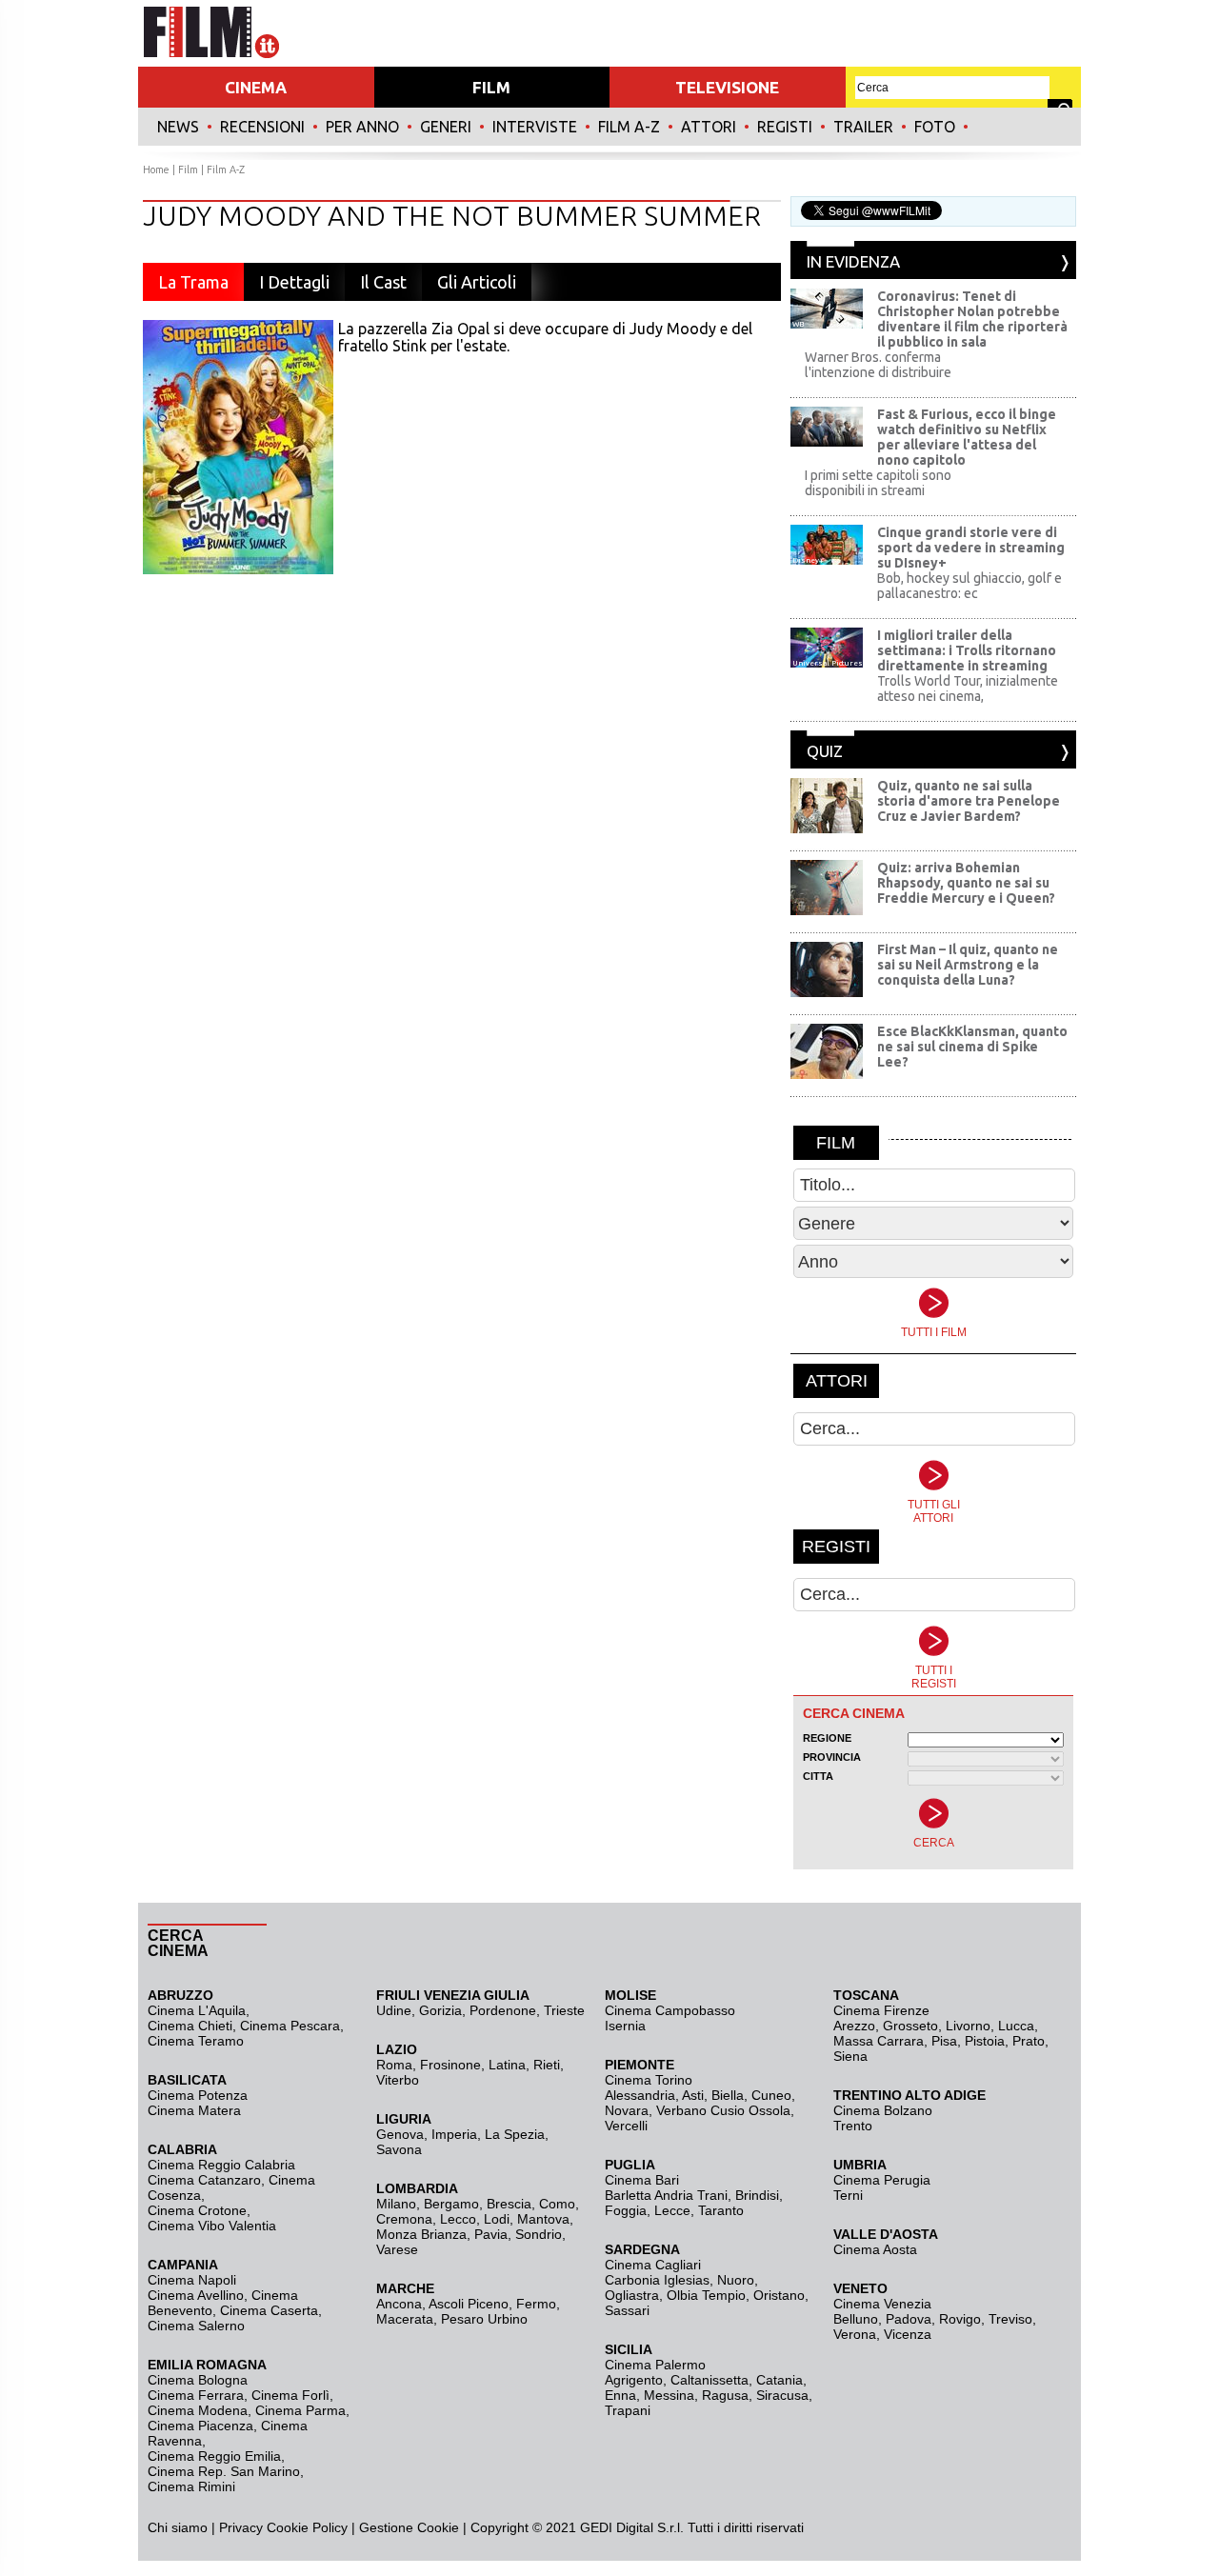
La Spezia (515, 2134)
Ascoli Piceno (469, 2304)
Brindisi (757, 2195)
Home (156, 170)
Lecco (458, 2219)
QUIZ (825, 751)
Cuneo (771, 2095)
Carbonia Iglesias (657, 2280)
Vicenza (908, 2334)
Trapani (628, 2410)
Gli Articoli (477, 282)
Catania (779, 2380)
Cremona (404, 2219)
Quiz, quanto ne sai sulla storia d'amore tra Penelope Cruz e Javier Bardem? (969, 801)
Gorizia (440, 2010)
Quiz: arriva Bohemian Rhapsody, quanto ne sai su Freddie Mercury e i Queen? (966, 883)
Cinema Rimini (191, 2486)
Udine (394, 2010)
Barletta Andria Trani (666, 2195)
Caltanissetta (709, 2380)
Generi (446, 127)
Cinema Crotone (197, 2210)
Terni (848, 2195)
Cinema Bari (642, 2180)
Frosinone (450, 2065)
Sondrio (539, 2234)
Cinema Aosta (875, 2249)
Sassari (627, 2310)
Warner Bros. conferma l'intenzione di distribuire (878, 365)
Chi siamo (178, 2527)
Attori (709, 127)
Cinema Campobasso (670, 2010)
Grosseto (910, 2026)
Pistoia (985, 2041)
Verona (855, 2334)
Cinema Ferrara (196, 2395)
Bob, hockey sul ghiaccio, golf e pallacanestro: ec (969, 586)
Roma (394, 2065)
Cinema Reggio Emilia (214, 2456)
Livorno (968, 2026)
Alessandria (640, 2095)
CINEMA (256, 87)
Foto (935, 127)
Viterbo (398, 2080)
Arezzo (854, 2026)
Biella (728, 2095)
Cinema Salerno (196, 2326)
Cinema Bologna (198, 2380)
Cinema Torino (649, 2080)
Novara (627, 2110)
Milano (396, 2204)
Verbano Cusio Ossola (723, 2110)
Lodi (497, 2219)
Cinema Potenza (198, 2095)
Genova (400, 2134)
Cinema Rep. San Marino (224, 2471)
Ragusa (725, 2395)
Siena (850, 2056)
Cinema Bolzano (883, 2110)
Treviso (1010, 2319)
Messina (669, 2395)
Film (188, 170)
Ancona (399, 2304)
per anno (362, 127)
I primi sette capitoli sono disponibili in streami (878, 483)
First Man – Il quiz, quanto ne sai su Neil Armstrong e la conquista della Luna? (968, 965)
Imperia (454, 2134)
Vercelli (626, 2126)
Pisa (944, 2041)
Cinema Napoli (192, 2280)
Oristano (779, 2295)
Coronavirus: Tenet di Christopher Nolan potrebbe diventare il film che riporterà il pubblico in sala (972, 319)
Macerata (405, 2319)
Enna (620, 2395)
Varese (397, 2249)
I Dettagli (294, 282)
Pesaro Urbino (484, 2319)
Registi (785, 127)
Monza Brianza (421, 2234)
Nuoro (736, 2280)
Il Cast (383, 282)
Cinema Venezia (882, 2304)
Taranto (721, 2210)
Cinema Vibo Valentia (212, 2226)
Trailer (863, 127)
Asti (693, 2095)
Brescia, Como (531, 2204)
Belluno (856, 2319)
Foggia (626, 2210)
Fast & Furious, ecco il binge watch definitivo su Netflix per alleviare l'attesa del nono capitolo (967, 437)
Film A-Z (629, 127)
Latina (507, 2065)
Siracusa (782, 2395)
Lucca (1016, 2026)
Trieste (564, 2010)
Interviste (535, 127)
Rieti (547, 2065)
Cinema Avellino (196, 2295)
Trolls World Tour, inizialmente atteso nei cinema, (968, 689)
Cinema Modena (198, 2410)
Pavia (491, 2234)
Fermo (536, 2304)
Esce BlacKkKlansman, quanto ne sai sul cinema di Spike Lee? (972, 1047)
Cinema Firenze (881, 2010)
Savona (399, 2149)
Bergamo (451, 2204)
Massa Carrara (879, 2041)
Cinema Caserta (269, 2310)
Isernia (625, 2026)
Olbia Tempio (706, 2295)
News (178, 127)
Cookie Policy (305, 2527)
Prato (1029, 2041)
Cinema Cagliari (653, 2265)
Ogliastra (632, 2295)
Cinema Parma (300, 2410)
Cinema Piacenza (200, 2426)
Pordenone (503, 2010)
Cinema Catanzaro (204, 2180)
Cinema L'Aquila (197, 2010)
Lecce (672, 2210)
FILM (491, 87)
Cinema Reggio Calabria (221, 2165)
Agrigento (634, 2380)
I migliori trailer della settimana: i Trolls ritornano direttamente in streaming (967, 650)
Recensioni (262, 127)
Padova (909, 2319)
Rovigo (960, 2319)
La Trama (193, 282)
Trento (853, 2126)
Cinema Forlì (290, 2395)
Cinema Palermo (655, 2365)
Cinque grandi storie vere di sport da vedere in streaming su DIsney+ (971, 548)
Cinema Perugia (882, 2180)
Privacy (241, 2527)
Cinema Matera (194, 2110)
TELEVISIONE (727, 87)
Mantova (543, 2219)
